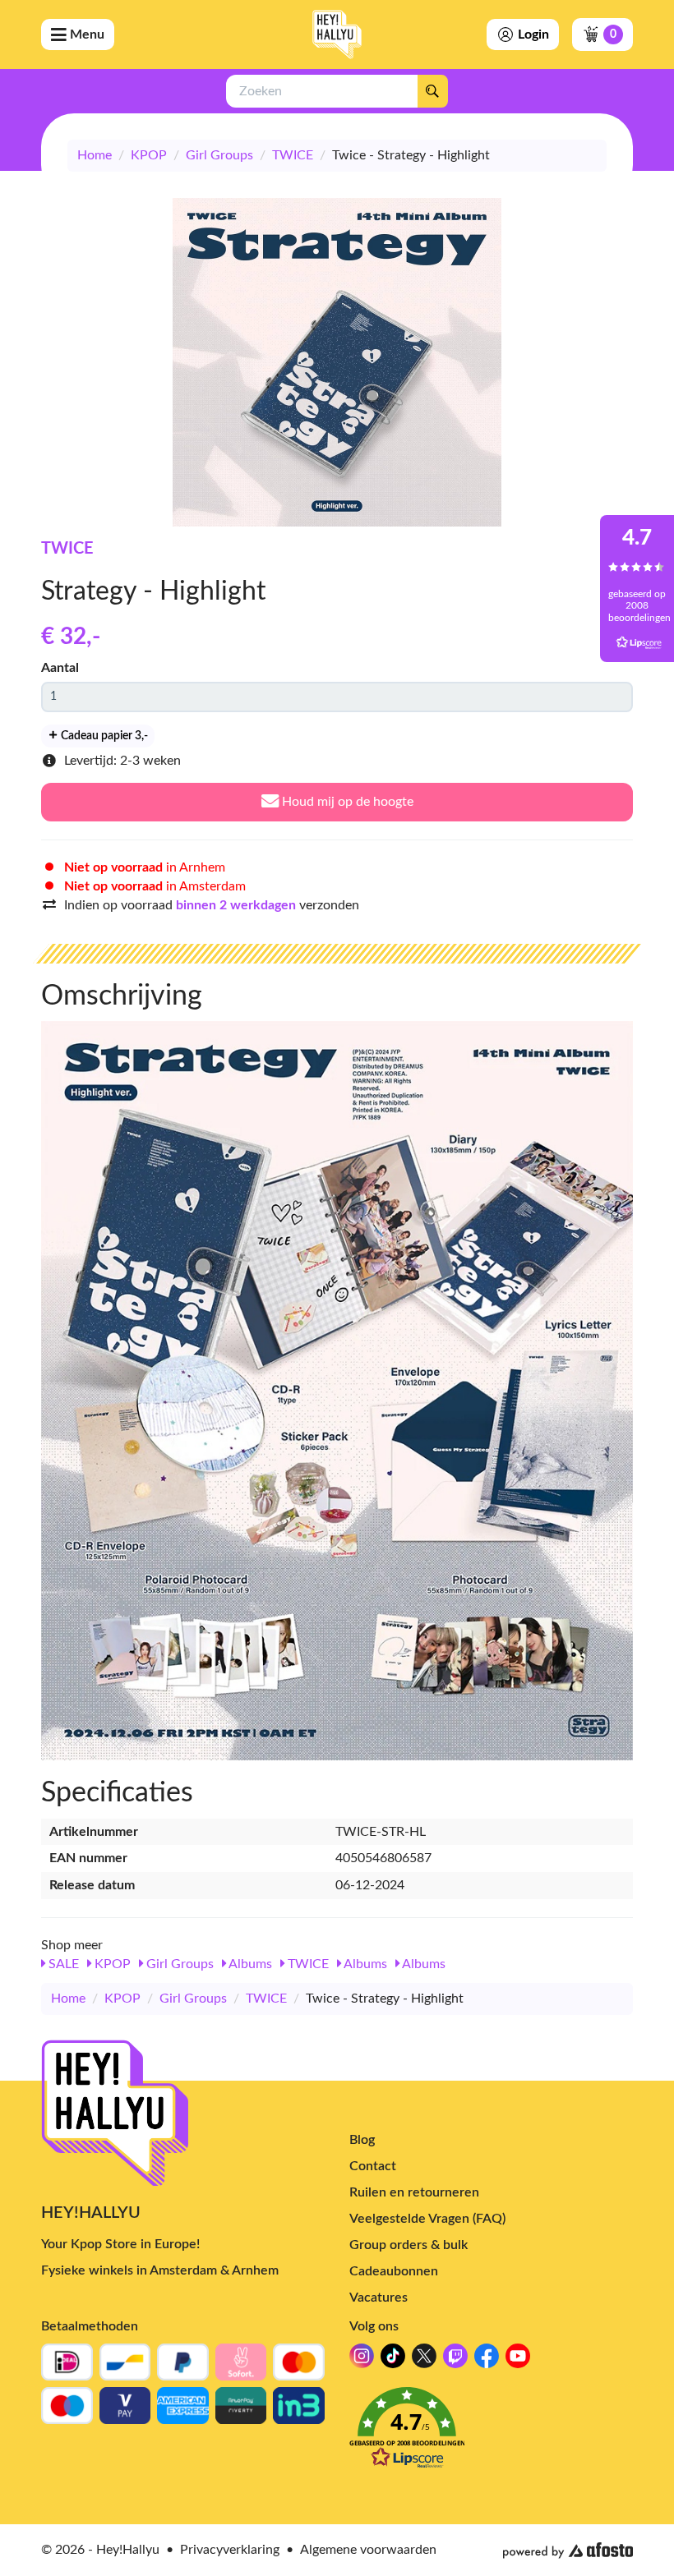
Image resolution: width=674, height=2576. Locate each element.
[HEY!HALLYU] (337, 34)
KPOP (149, 155)
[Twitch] (455, 2360)
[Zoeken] (432, 91)
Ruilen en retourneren (414, 2192)
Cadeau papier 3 (103, 736)
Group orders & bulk (409, 2245)
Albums (249, 1964)
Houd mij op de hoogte (346, 802)
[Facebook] (487, 2360)
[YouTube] (518, 2360)
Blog (362, 2140)
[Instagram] (362, 2360)
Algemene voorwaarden (368, 2550)
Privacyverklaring (230, 2550)
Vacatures (379, 2298)
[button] (491, 2433)
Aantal (60, 668)
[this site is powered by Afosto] (568, 2551)
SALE (62, 1964)
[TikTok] (393, 2360)
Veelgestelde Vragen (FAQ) (427, 2219)
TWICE (293, 155)
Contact (373, 2166)
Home (95, 155)
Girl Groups (219, 155)
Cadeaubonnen (394, 2271)
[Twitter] (424, 2360)
